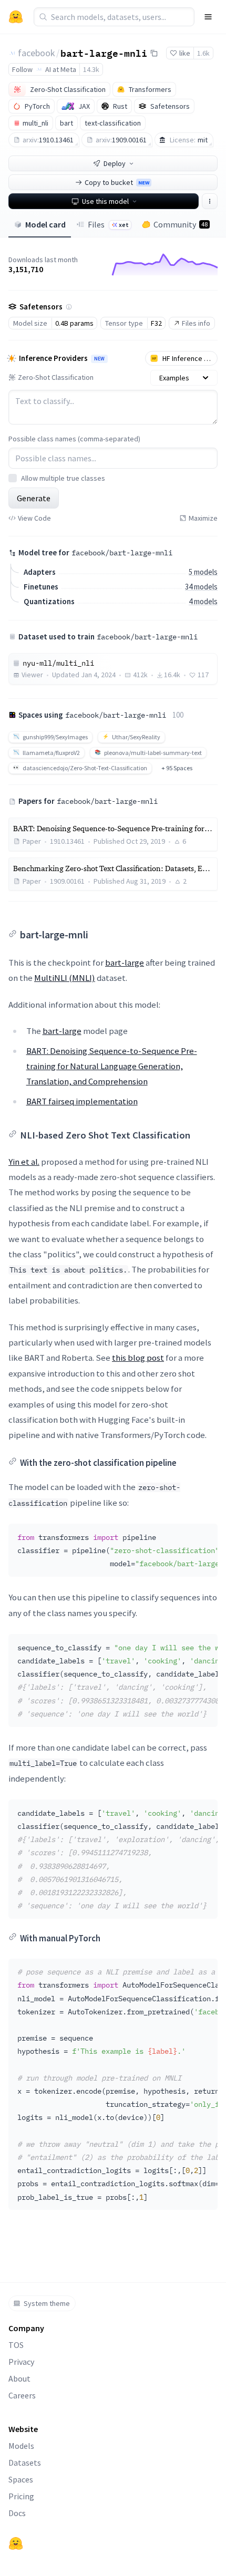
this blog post (138, 1358)
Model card (45, 224)
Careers (22, 2395)
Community (181, 224)
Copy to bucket (117, 182)
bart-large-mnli (104, 53)
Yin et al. (24, 1162)
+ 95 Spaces (177, 768)
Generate (34, 498)
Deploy (115, 163)
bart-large (125, 963)
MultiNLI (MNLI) (65, 978)
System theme (47, 2303)
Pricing (21, 2496)
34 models (201, 587)
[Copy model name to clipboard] (154, 53)
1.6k (203, 53)
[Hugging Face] (16, 2543)
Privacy (21, 2362)
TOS (16, 2345)
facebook (37, 53)
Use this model (105, 201)
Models (21, 2446)
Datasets (25, 2463)
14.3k (91, 69)
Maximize (203, 518)
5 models (203, 572)
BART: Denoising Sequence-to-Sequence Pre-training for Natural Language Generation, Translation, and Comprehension (112, 1066)
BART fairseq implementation (82, 1101)
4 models (203, 601)
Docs (17, 2513)
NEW (99, 359)
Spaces (21, 2479)
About (19, 2378)
